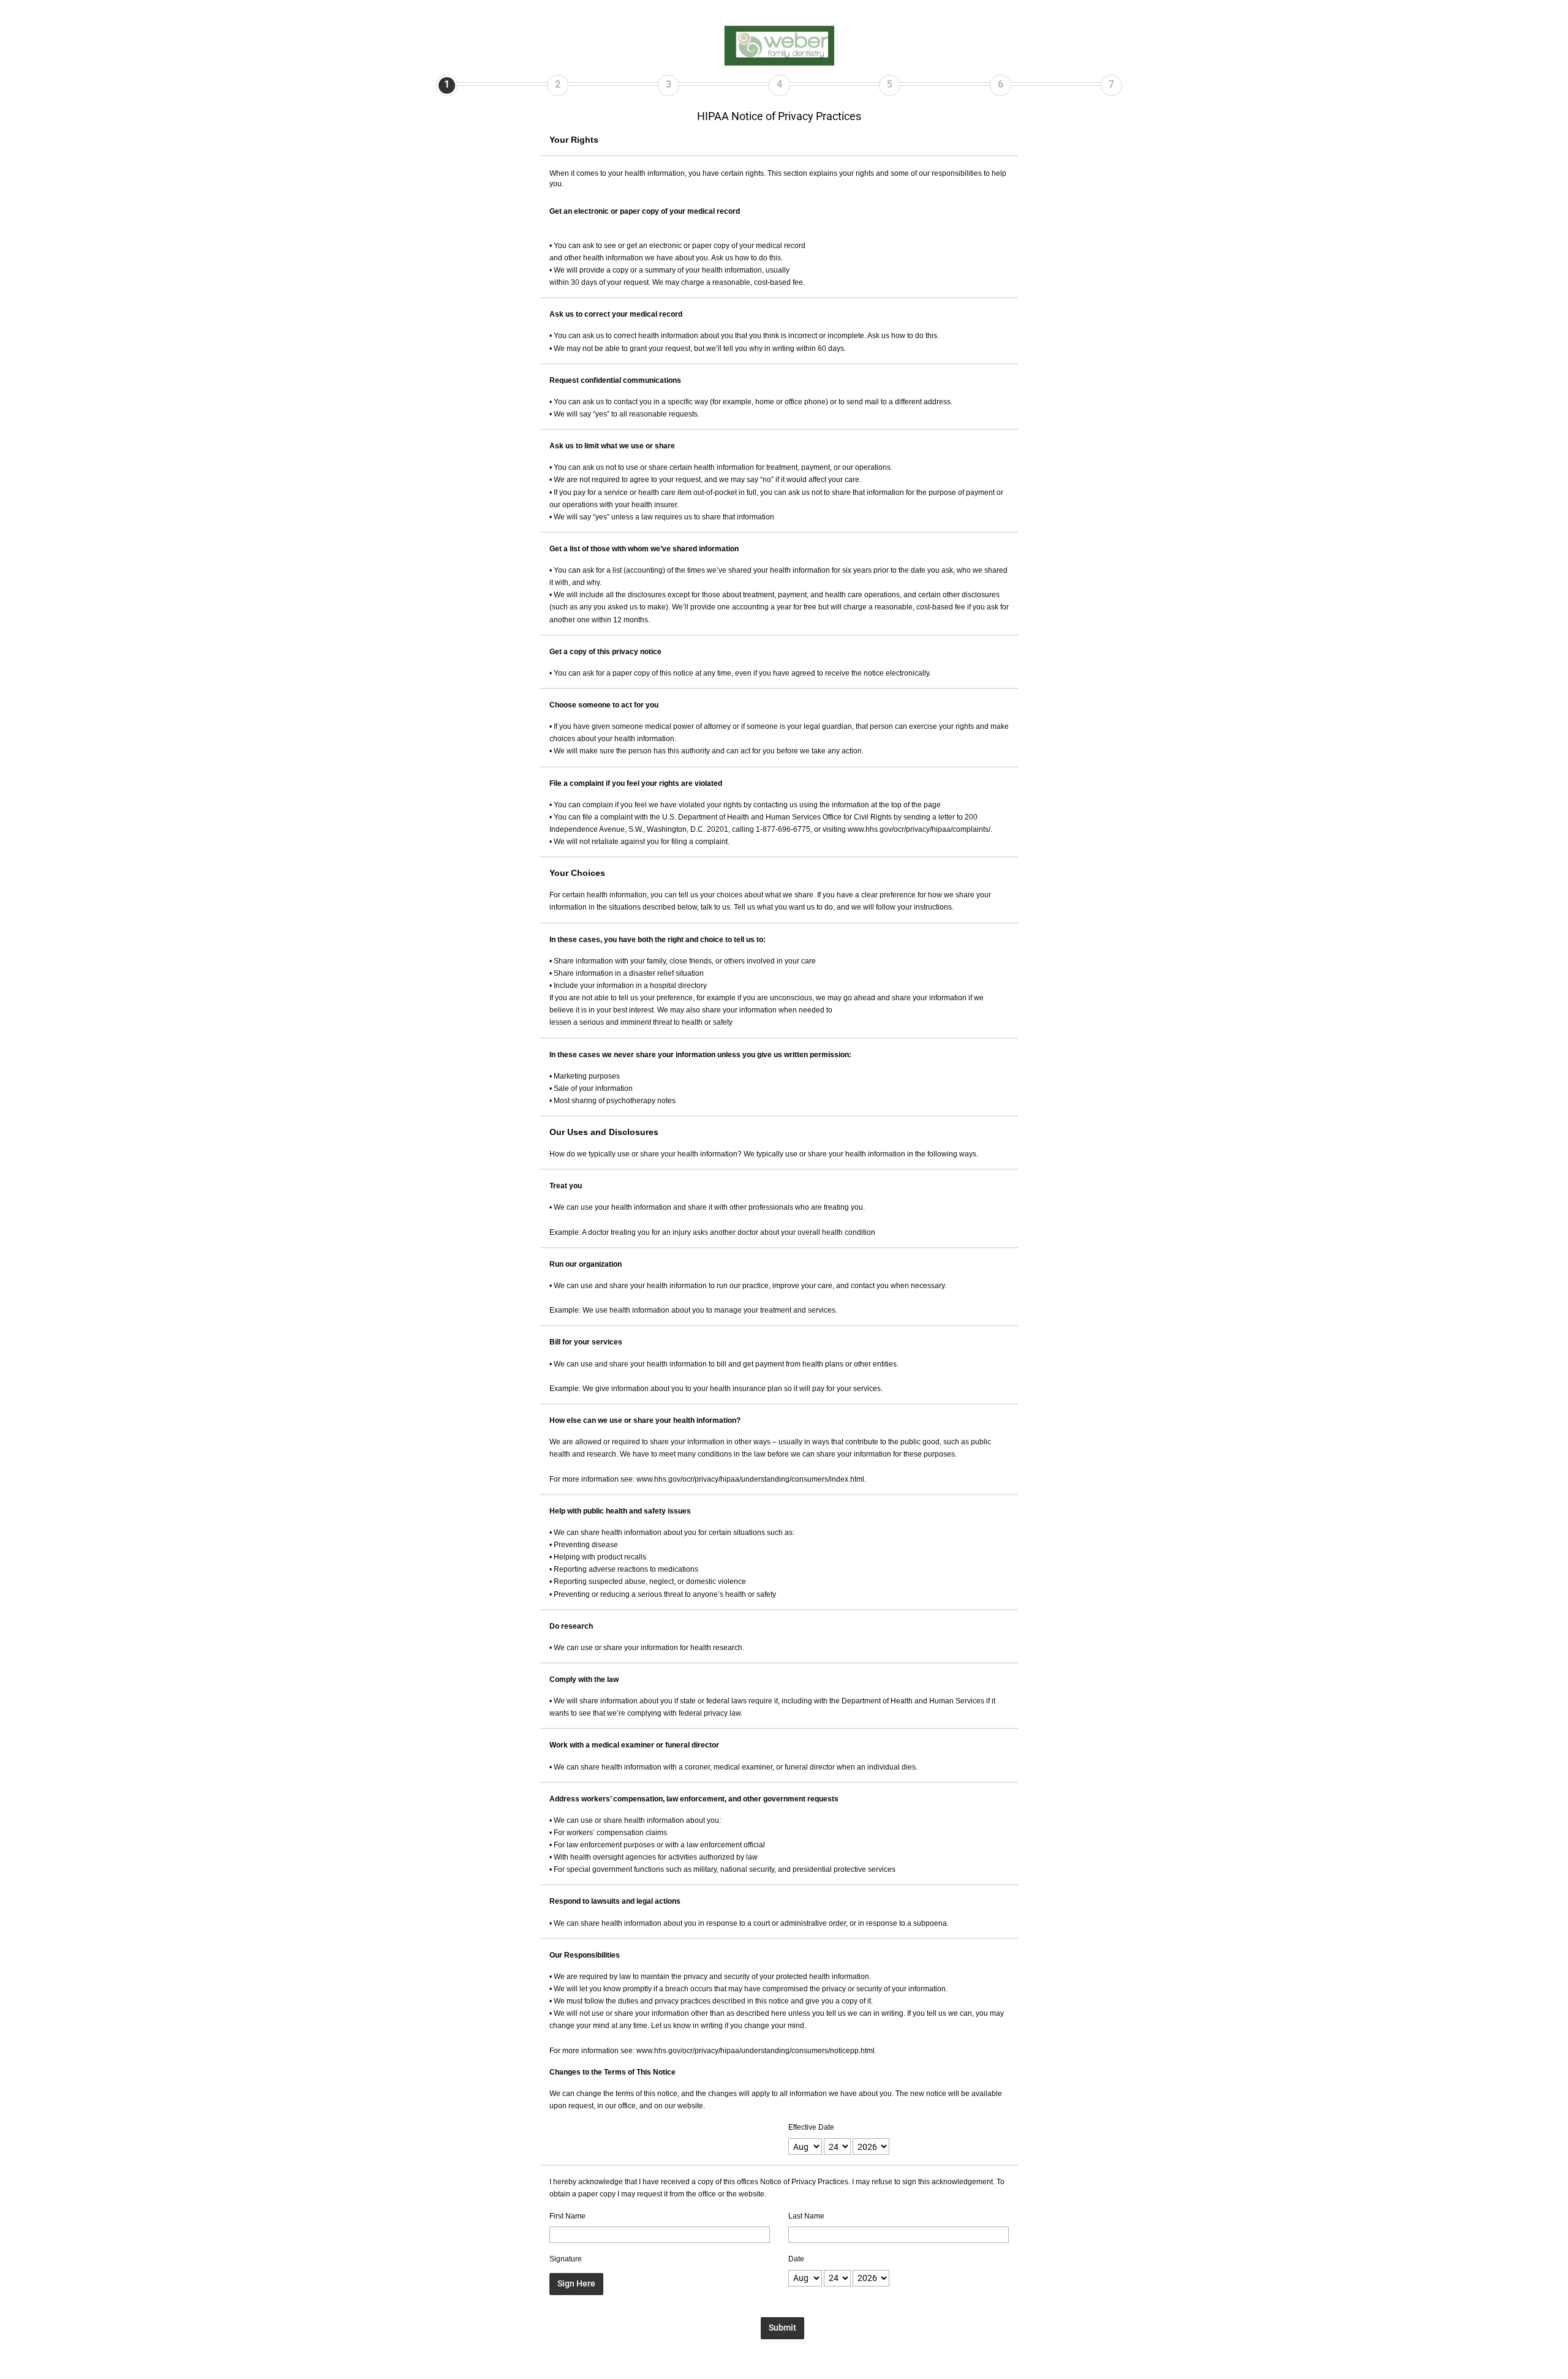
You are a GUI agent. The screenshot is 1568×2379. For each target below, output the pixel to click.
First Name (567, 2216)
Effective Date (811, 2127)
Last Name (806, 2216)
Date (796, 2259)
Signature (566, 2259)
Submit (782, 2328)
